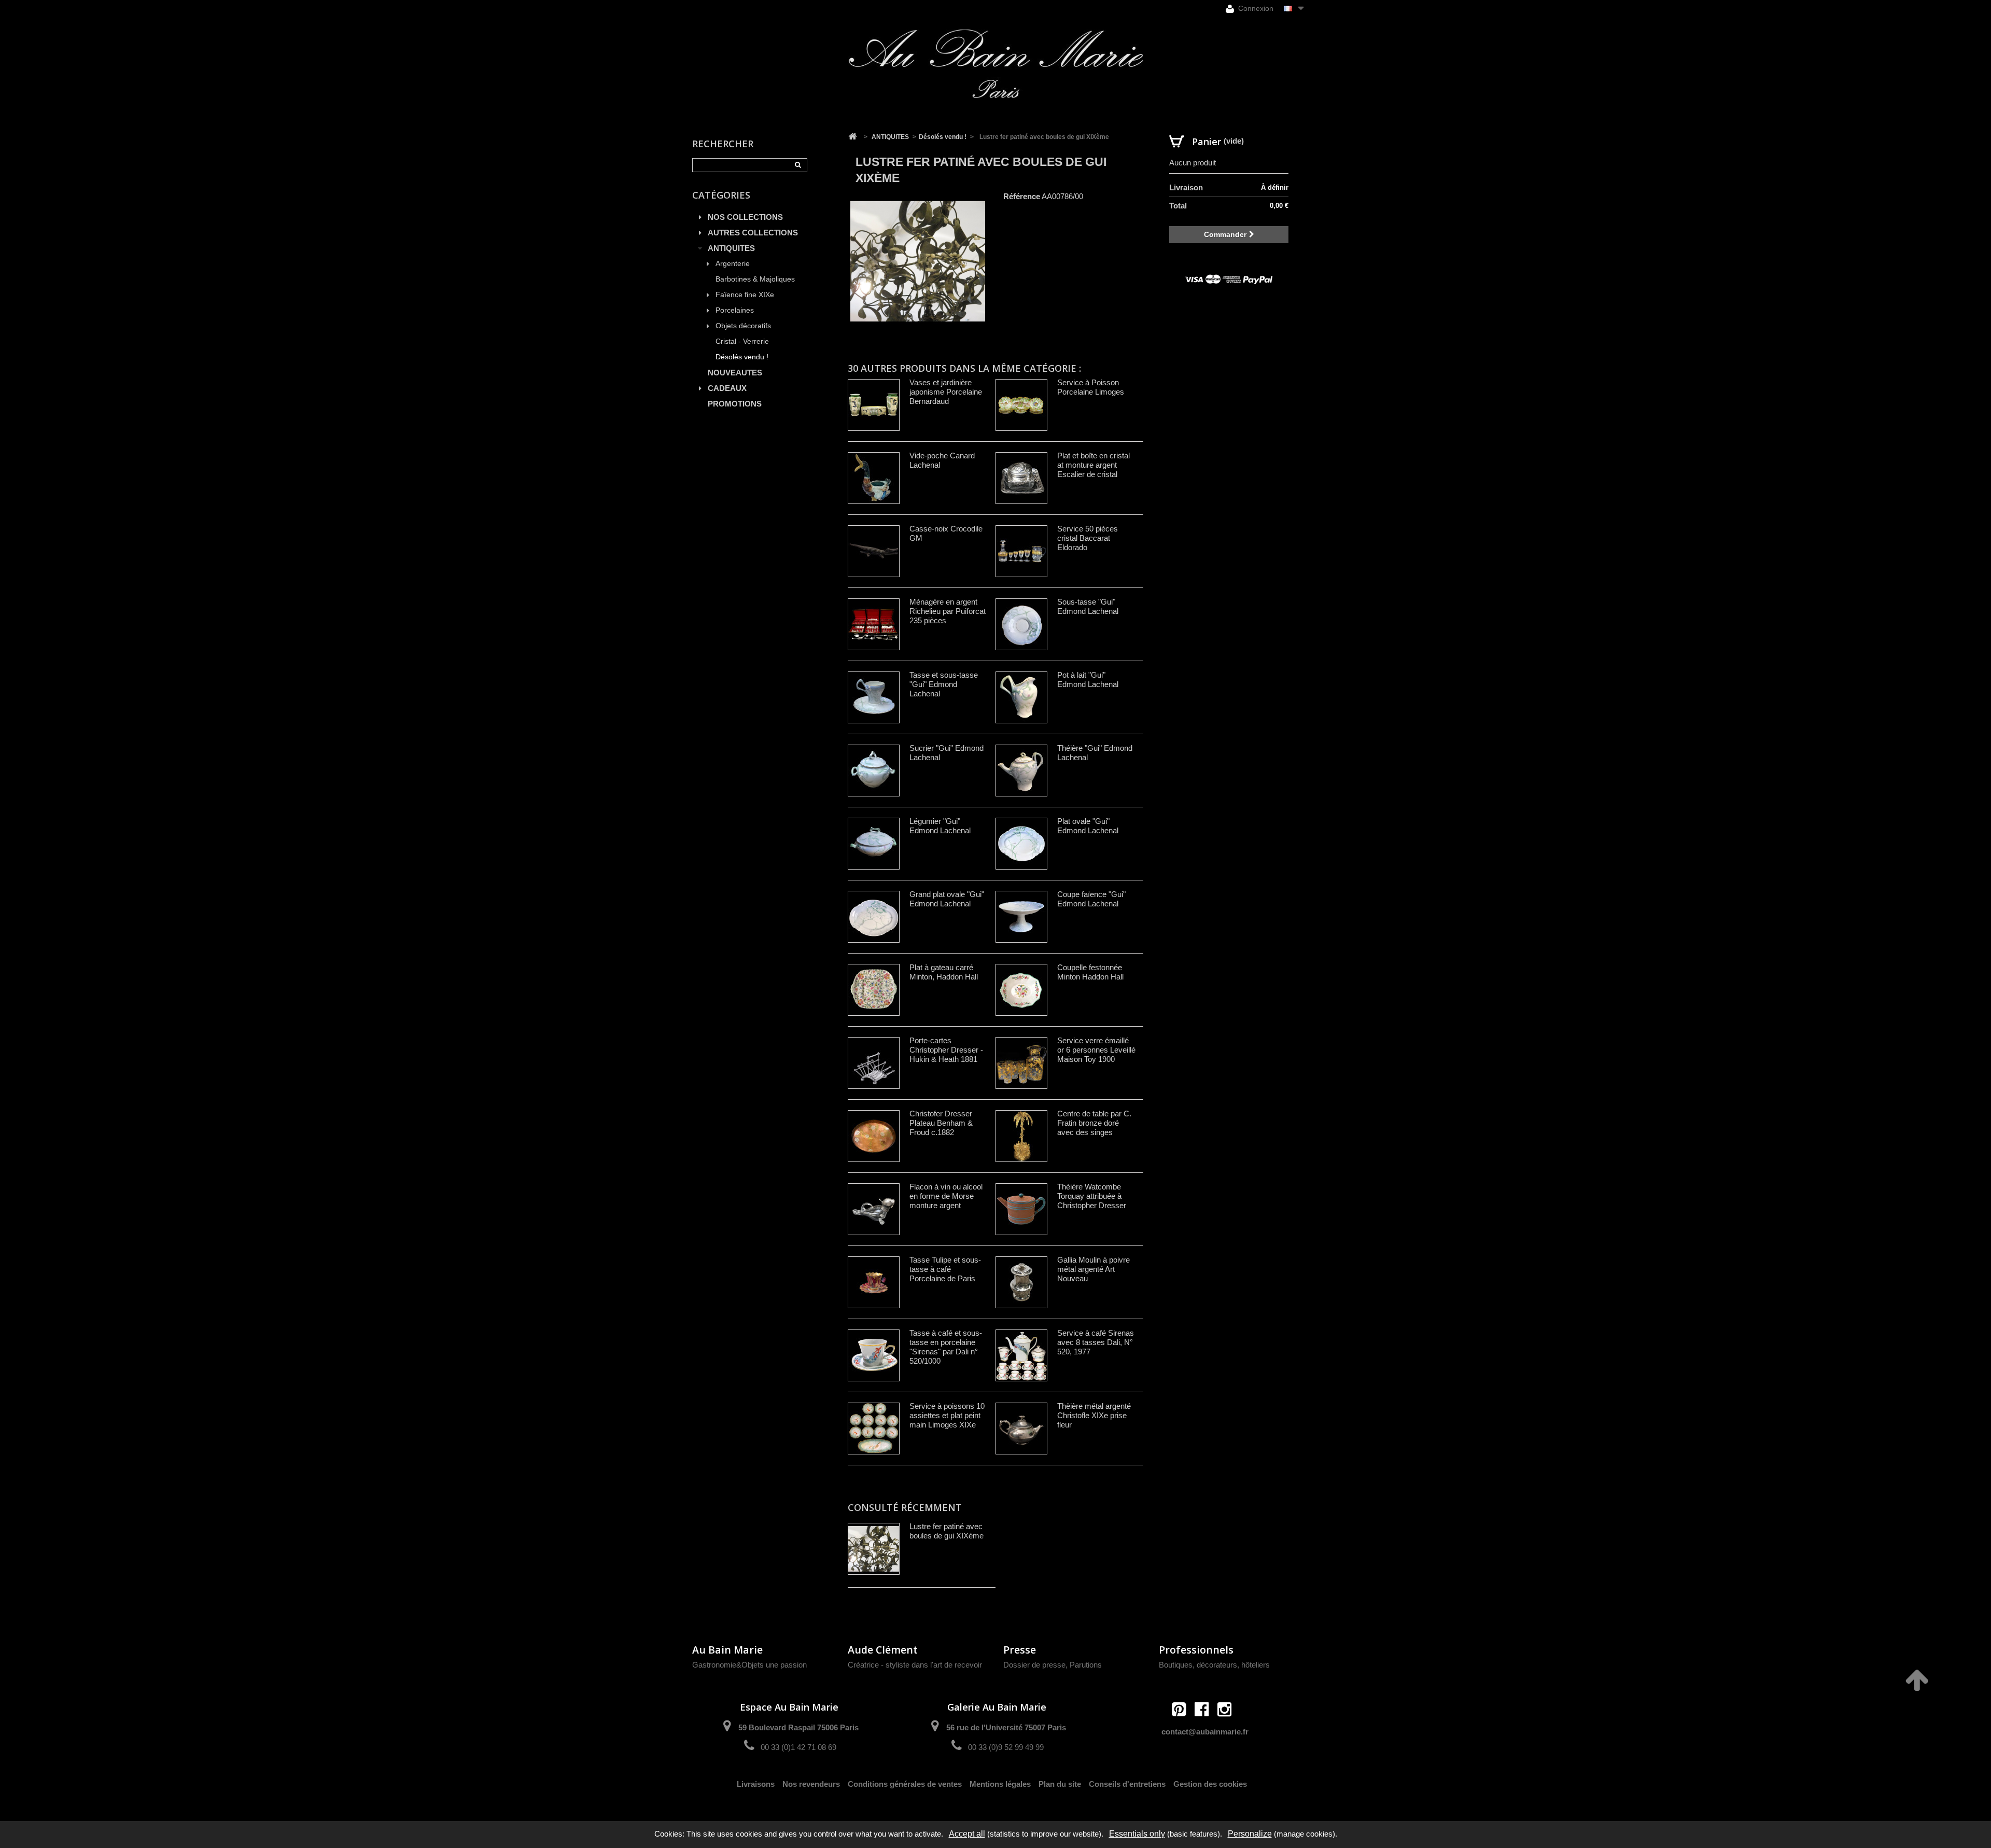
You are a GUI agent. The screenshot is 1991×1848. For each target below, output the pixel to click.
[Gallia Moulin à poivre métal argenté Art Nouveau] (1021, 1282)
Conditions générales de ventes (905, 1784)
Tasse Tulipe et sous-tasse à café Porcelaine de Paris (945, 1269)
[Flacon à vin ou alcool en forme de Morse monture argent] (874, 1209)
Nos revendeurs (811, 1784)
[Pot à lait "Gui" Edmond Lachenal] (1021, 697)
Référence (1022, 196)
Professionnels (1196, 1650)
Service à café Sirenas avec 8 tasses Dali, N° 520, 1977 (1096, 1342)
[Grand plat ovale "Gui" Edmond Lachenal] (874, 917)
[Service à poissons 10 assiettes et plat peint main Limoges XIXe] (874, 1429)
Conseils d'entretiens (1127, 1784)
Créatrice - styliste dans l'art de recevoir (915, 1665)
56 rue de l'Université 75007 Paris (1006, 1727)
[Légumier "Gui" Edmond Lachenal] (874, 844)
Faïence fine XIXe (745, 295)
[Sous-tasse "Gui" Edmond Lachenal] (1021, 624)
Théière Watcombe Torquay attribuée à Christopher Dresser (1092, 1196)
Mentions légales (1000, 1784)
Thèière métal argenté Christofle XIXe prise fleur (1094, 1415)
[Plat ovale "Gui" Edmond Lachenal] (1021, 844)
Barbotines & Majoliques (755, 279)
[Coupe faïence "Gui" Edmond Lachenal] (1021, 917)
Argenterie (733, 264)
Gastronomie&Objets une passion (749, 1665)
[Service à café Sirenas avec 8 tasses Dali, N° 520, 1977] (1021, 1355)
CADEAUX (727, 388)
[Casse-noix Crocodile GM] (874, 551)
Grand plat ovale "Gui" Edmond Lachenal (947, 899)
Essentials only (1137, 1834)
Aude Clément (883, 1650)
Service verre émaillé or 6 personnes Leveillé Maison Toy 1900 (1096, 1050)
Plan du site (1060, 1784)
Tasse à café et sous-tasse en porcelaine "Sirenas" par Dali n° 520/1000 (946, 1347)
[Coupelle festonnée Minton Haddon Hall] (1021, 990)
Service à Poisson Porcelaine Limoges (1091, 387)
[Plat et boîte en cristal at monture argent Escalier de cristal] (1021, 478)
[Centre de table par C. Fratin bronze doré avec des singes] (1021, 1136)
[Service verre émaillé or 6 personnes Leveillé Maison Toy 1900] (1021, 1063)
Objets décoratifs (743, 326)
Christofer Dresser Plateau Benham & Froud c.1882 (941, 1123)
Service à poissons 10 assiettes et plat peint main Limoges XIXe (947, 1415)
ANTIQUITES (731, 248)
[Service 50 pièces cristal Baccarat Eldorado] (1021, 551)
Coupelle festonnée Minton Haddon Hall (1090, 972)
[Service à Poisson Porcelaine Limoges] (1021, 405)
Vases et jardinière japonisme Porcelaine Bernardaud (946, 392)
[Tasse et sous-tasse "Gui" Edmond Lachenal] (874, 697)
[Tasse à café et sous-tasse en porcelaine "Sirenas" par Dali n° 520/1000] (874, 1355)
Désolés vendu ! (742, 357)
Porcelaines (735, 310)
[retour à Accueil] (852, 137)
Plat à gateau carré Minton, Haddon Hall (944, 972)
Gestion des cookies (1210, 1784)
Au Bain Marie (727, 1650)
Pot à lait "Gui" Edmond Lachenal (1088, 680)
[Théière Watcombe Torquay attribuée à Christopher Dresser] (1021, 1209)
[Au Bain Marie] (995, 64)
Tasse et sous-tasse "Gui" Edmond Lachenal (944, 684)
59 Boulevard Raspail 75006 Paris (798, 1727)
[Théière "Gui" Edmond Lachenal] (1021, 771)
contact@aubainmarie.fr (1205, 1732)
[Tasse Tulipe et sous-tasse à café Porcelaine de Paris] (874, 1282)
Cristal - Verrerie (742, 341)
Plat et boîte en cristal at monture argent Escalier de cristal (1093, 465)
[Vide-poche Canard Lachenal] (874, 478)
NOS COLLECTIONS (745, 217)
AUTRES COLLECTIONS (753, 233)
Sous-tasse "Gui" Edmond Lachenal (1088, 606)
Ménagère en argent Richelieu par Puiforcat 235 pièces (948, 611)
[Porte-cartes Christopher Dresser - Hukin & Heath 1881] (874, 1063)
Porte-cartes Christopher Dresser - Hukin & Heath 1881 (946, 1050)
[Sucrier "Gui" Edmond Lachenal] (874, 771)
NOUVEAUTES (735, 373)
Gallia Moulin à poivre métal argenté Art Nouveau (1093, 1269)
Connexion (1255, 8)
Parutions (1086, 1665)
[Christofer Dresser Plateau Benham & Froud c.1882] (874, 1136)
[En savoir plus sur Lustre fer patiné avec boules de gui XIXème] (874, 1549)
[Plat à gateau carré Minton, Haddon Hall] (874, 990)
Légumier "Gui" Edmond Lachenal (940, 826)
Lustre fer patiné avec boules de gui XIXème (947, 1531)
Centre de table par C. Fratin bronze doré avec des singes (1094, 1123)
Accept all (967, 1834)
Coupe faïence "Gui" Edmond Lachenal (1091, 899)
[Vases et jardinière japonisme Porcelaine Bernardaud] (874, 405)
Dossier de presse (1034, 1665)
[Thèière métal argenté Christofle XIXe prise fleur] (1021, 1429)
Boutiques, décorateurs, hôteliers (1214, 1665)
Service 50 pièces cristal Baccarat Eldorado (1088, 538)
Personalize (1250, 1834)
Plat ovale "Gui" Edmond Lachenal (1088, 826)
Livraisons (756, 1784)
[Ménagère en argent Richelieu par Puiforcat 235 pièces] (874, 624)
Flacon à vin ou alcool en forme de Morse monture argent (946, 1196)
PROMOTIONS (735, 404)
